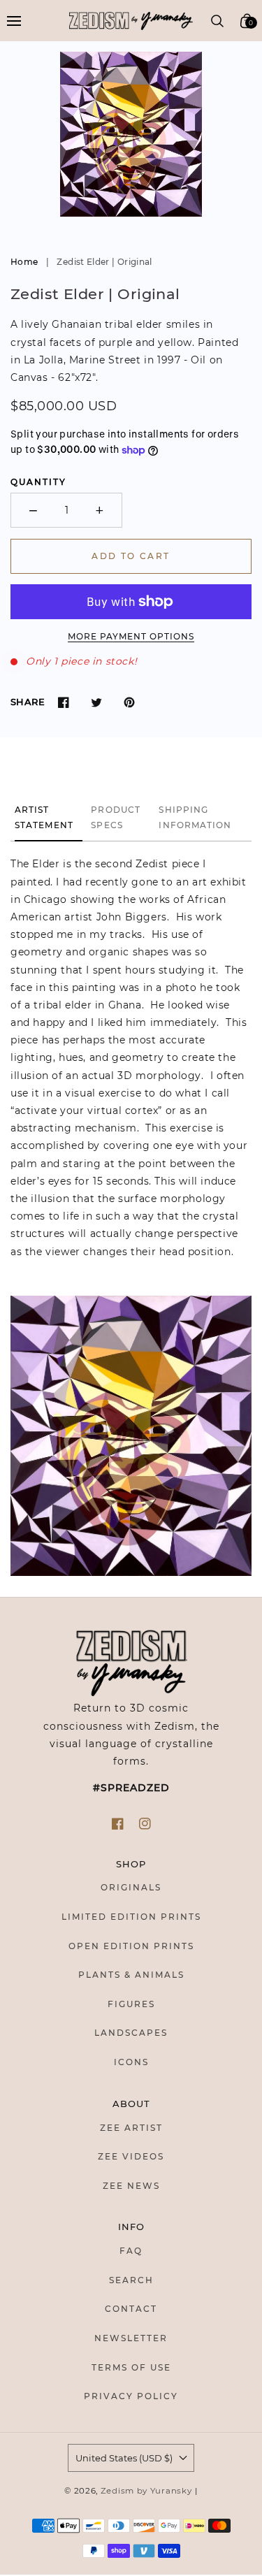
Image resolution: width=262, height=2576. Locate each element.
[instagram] (145, 1824)
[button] (14, 21)
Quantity (38, 482)
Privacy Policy (131, 2396)
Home (24, 262)
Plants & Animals (131, 1975)
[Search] (218, 21)
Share (28, 702)
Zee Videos (131, 2156)
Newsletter (131, 2338)
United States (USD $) (124, 2458)
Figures (131, 2004)
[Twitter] (96, 702)
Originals (131, 1887)
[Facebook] (63, 702)
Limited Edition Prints (131, 1917)
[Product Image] (131, 134)
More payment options (131, 636)
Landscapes (131, 2033)
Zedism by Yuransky (146, 2491)
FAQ (131, 2251)
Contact (131, 2309)
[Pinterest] (129, 702)
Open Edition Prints (131, 1946)
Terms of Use (131, 2367)
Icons (131, 2062)
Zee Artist (131, 2128)
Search (131, 2280)
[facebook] (118, 1824)
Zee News (131, 2186)
